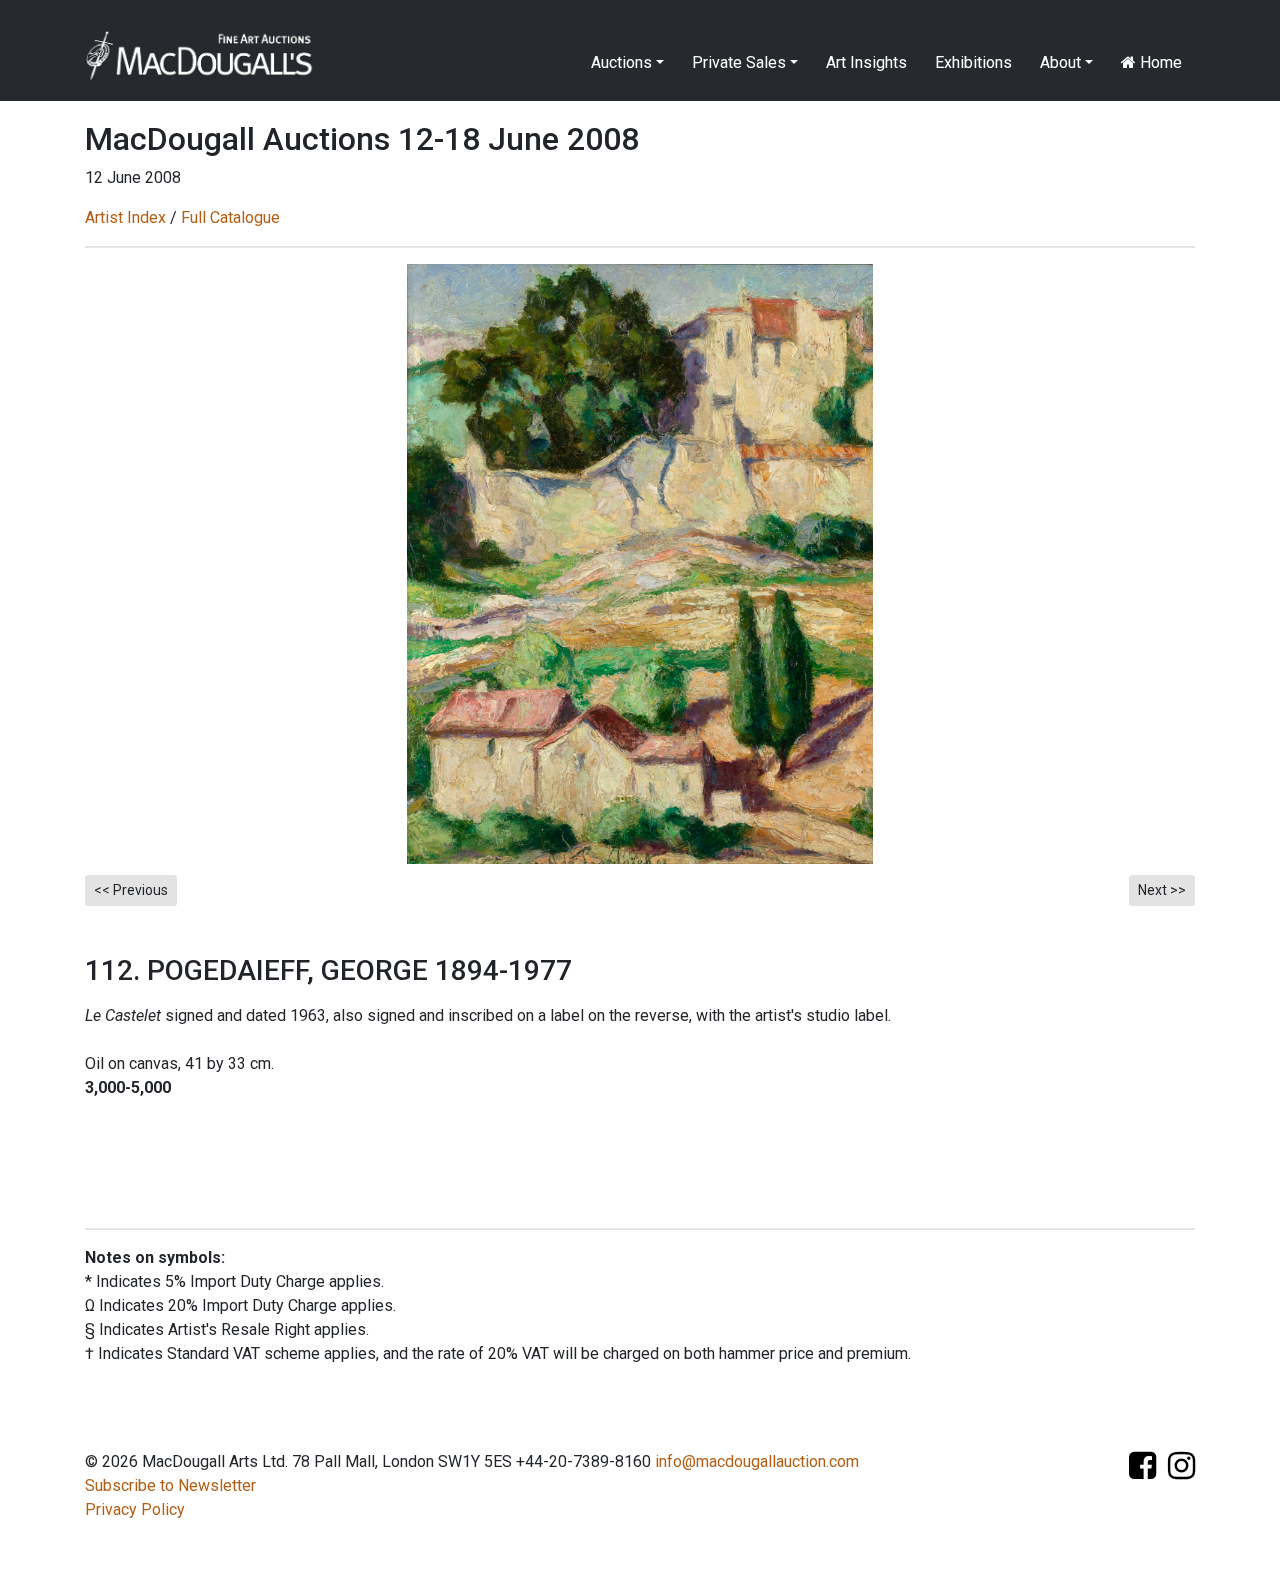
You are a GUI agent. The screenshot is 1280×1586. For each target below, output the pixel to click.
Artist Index (125, 217)
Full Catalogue (230, 217)
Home (1159, 62)
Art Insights (866, 62)
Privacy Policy (135, 1509)
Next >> (1162, 890)
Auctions (621, 62)
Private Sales (739, 62)
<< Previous (131, 890)
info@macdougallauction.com (757, 1461)
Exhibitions (973, 62)
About (1060, 62)
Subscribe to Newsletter (170, 1485)
